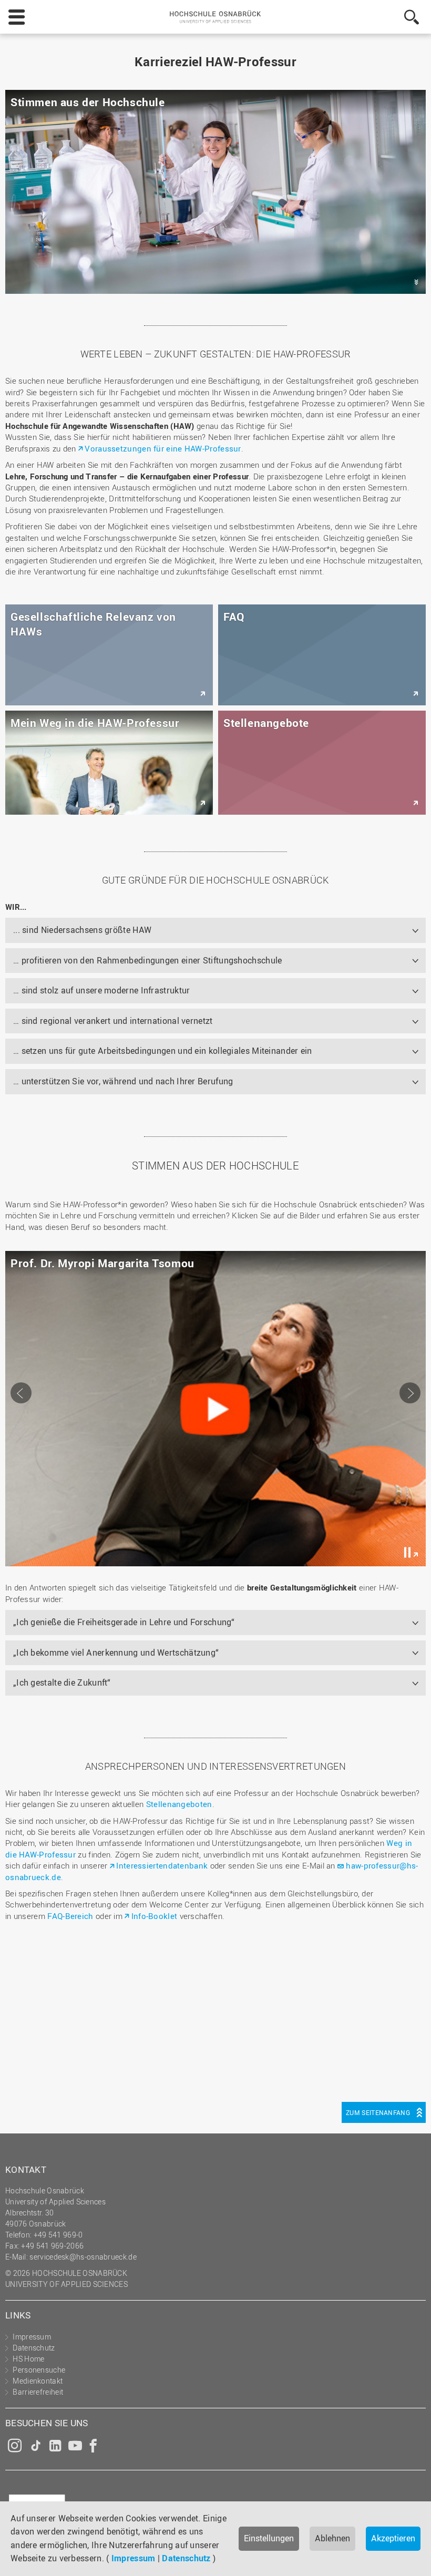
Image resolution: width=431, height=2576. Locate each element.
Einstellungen (269, 2538)
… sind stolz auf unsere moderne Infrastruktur (102, 990)
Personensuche (39, 2370)
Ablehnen (332, 2538)
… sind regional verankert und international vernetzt (113, 1021)
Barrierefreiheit (38, 2392)
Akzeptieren (393, 2538)
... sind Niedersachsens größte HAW (82, 930)
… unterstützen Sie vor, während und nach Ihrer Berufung (123, 1081)
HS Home (28, 2359)
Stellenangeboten (179, 1804)
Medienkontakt (38, 2381)
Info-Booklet (154, 1916)
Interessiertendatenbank (162, 1865)
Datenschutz (186, 2558)
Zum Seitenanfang (378, 2112)
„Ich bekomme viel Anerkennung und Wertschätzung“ (116, 1653)
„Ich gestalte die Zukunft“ (62, 1682)
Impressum (134, 2558)
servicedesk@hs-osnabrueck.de (83, 2257)
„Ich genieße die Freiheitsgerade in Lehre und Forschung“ (124, 1622)
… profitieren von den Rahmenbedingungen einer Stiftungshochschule (148, 960)
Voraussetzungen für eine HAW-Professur (163, 448)
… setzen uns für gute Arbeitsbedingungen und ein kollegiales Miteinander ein (163, 1051)
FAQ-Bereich (70, 1916)
